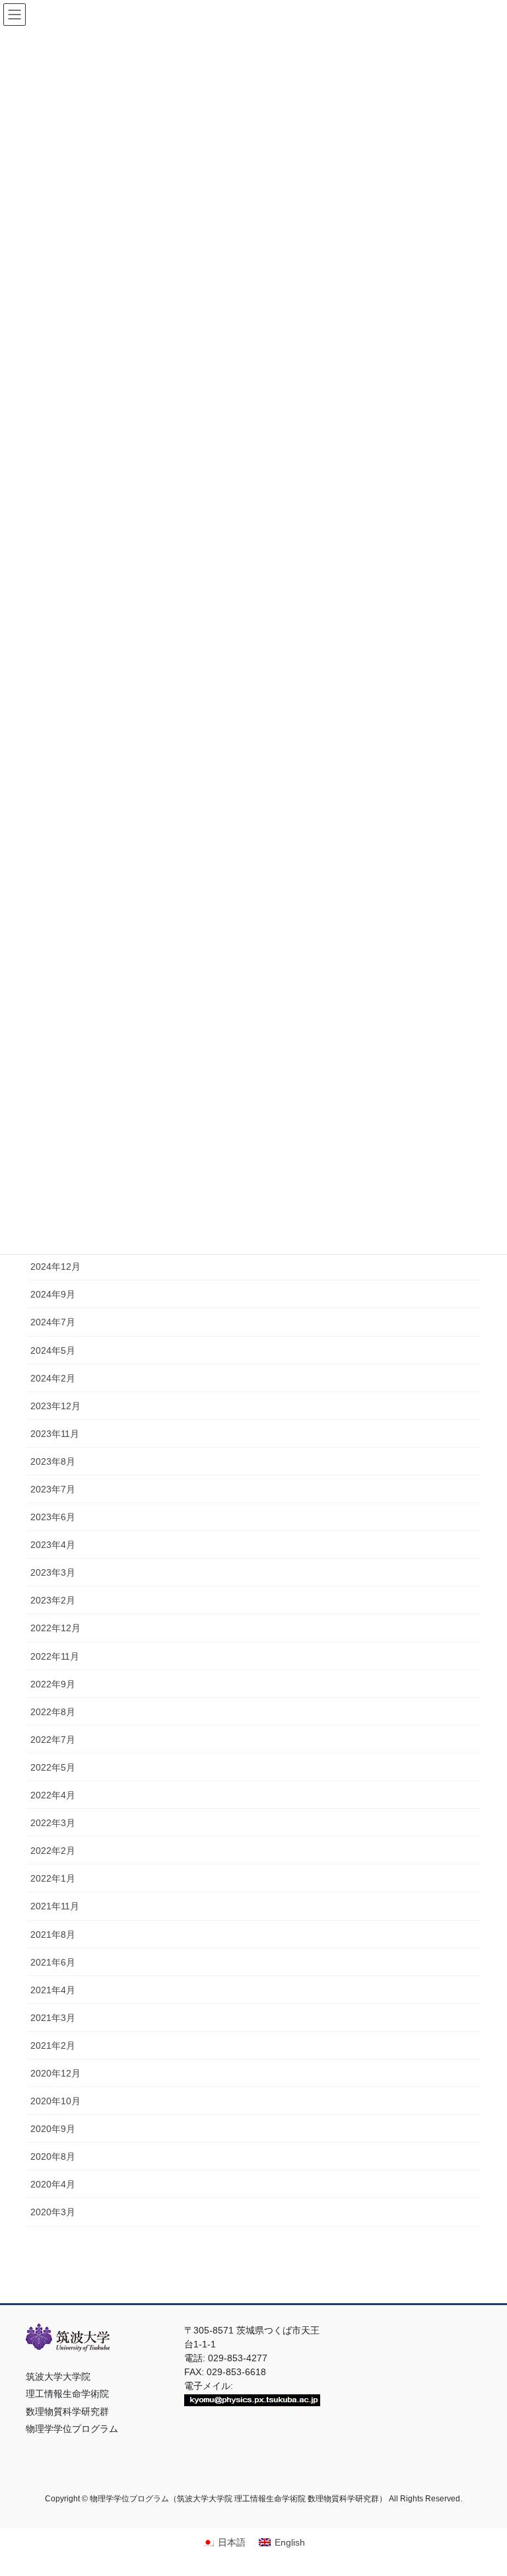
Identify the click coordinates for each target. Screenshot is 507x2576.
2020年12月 (55, 2073)
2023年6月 (53, 1517)
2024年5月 (53, 1350)
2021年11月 (55, 1906)
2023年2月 (53, 1600)
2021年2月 (53, 2045)
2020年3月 (53, 2212)
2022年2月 (53, 1851)
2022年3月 (53, 1823)
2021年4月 (53, 1990)
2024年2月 (53, 1378)
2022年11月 (55, 1656)
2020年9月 (53, 2129)
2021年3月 (53, 2018)
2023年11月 (55, 1434)
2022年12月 (55, 1628)
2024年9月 (53, 1294)
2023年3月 (53, 1572)
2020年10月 (55, 2101)
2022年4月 (53, 1795)
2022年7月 (53, 1740)
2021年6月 (53, 1962)
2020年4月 (53, 2184)
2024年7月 (53, 1322)
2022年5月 (53, 1767)
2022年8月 (53, 1712)
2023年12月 (55, 1406)
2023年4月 (53, 1545)
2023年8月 (53, 1461)
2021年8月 (53, 1934)
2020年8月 (53, 2156)
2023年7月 (53, 1489)
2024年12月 (55, 1267)
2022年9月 (53, 1684)
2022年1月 (53, 1878)
